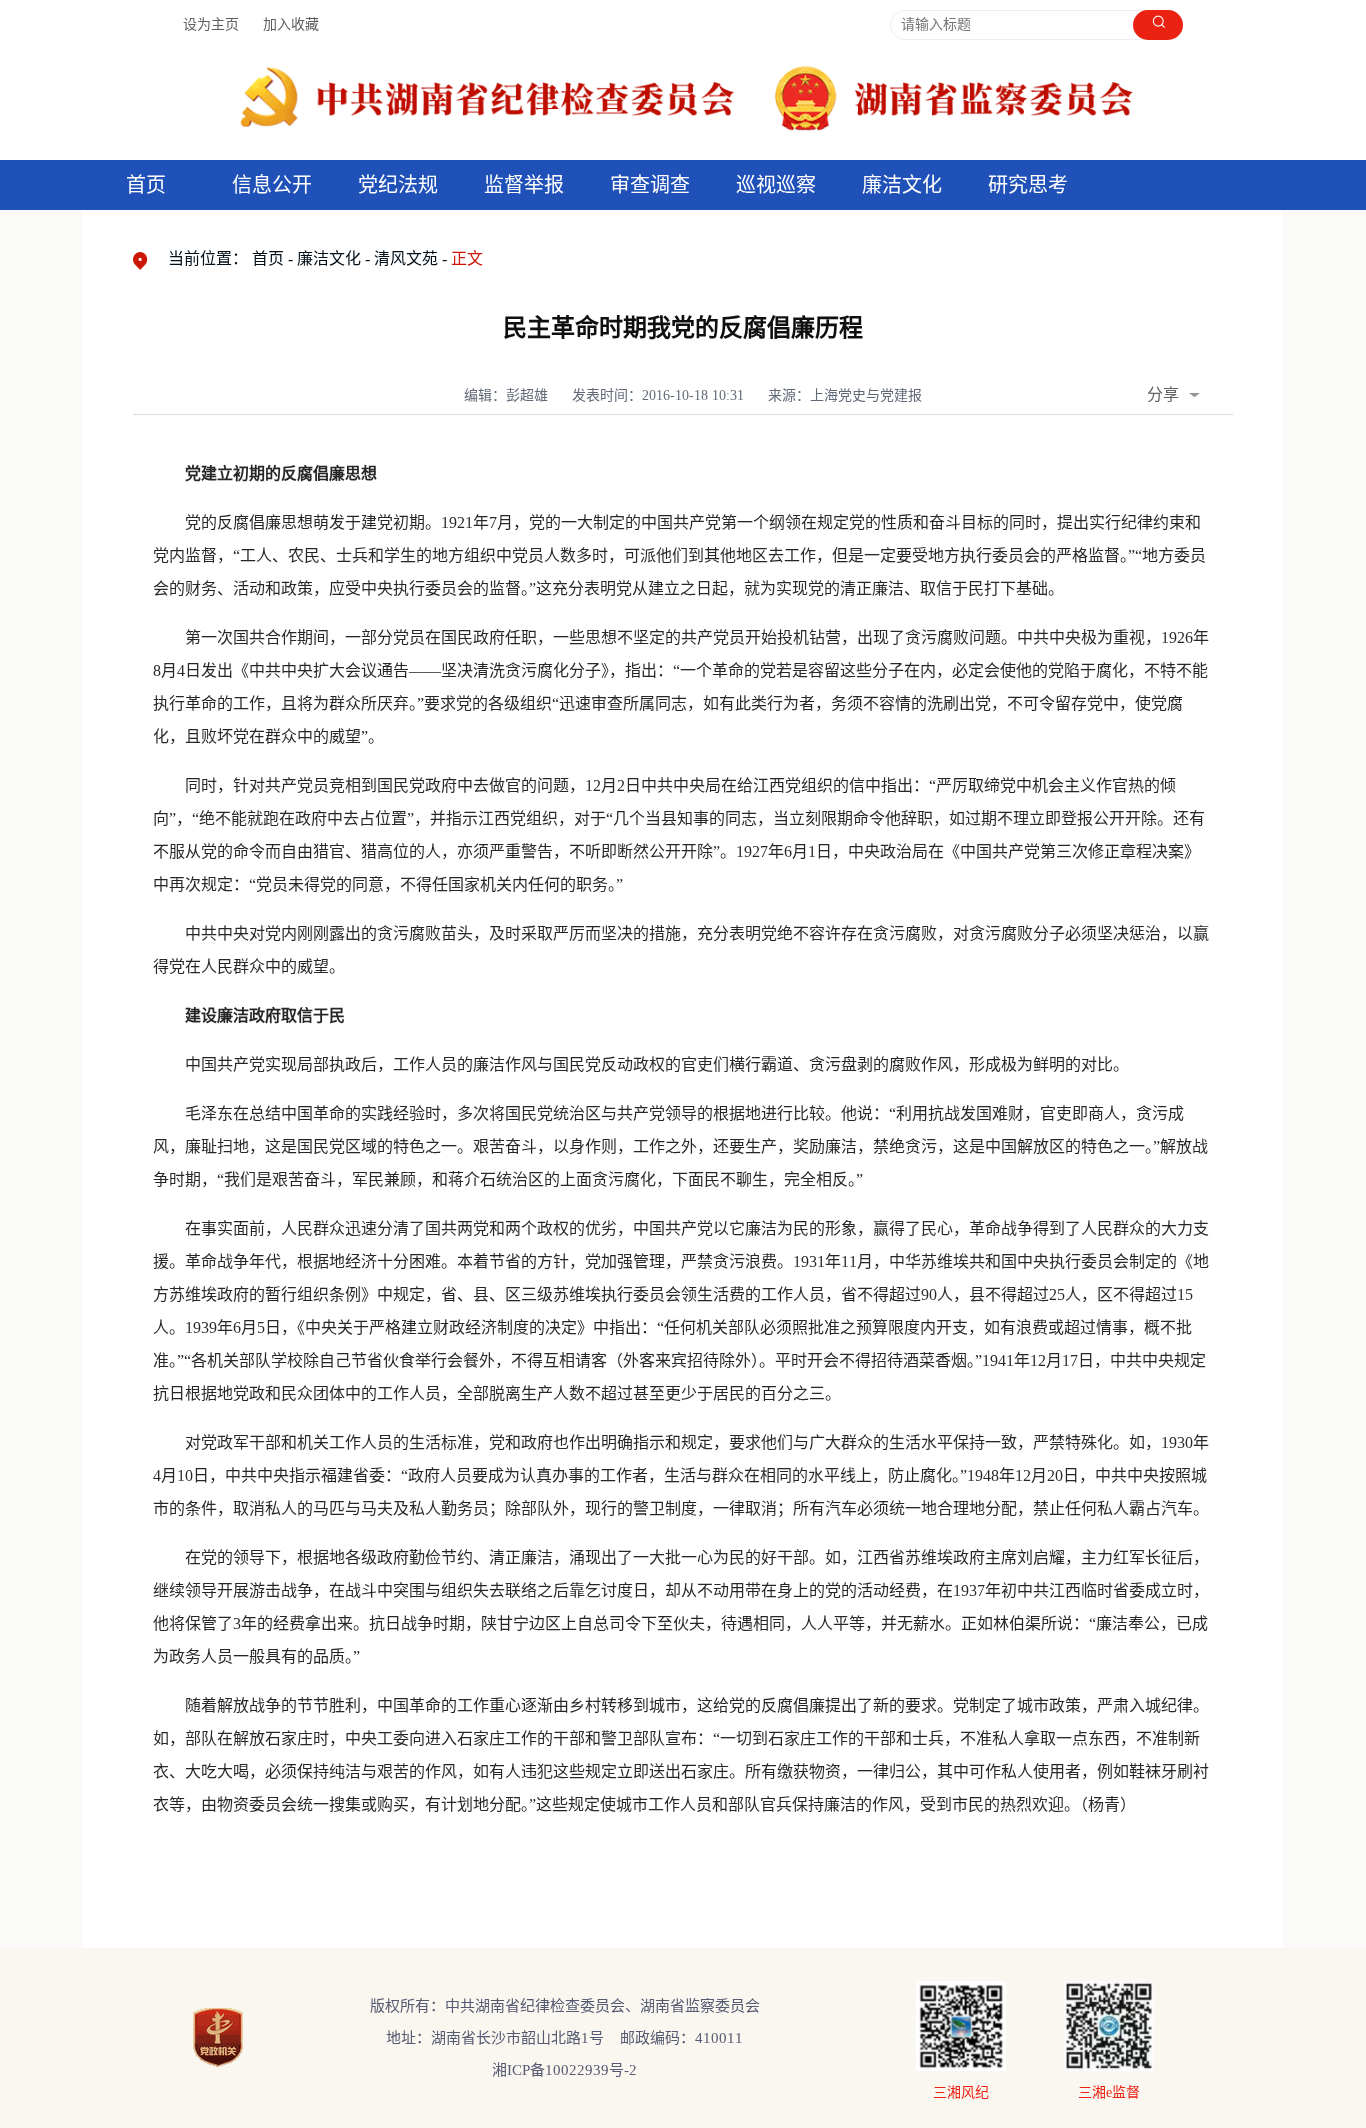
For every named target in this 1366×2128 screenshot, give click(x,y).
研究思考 (1028, 185)
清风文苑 (406, 258)
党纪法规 (398, 185)
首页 (146, 185)
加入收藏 (291, 24)
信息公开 (272, 185)
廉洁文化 (329, 258)
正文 (467, 258)
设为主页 (211, 24)
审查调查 (650, 185)
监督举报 (524, 185)
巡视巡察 (776, 185)
